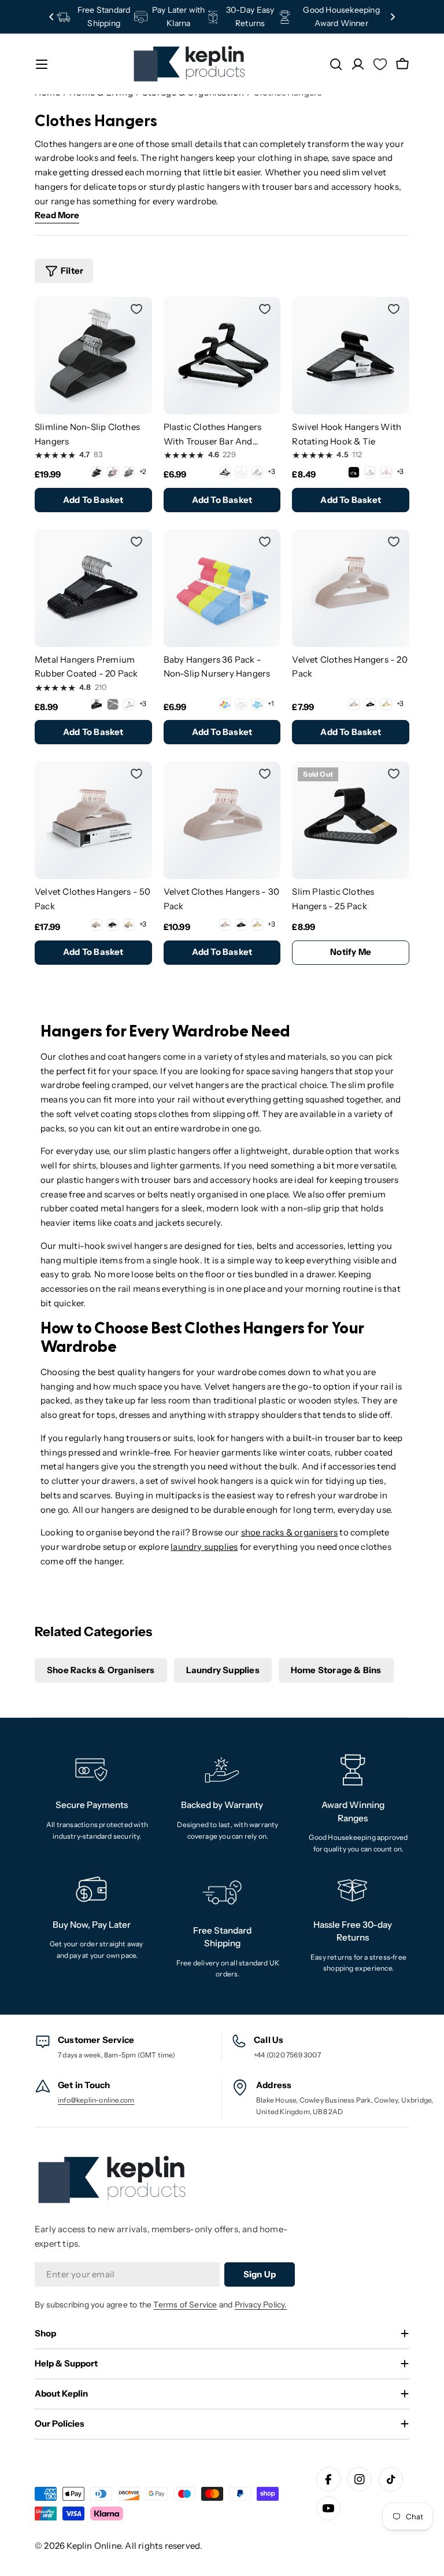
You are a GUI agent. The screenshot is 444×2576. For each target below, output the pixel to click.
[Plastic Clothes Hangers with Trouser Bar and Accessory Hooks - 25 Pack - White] (241, 472)
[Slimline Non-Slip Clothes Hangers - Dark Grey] (129, 472)
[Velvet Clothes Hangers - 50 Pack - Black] (113, 925)
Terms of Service (185, 2305)
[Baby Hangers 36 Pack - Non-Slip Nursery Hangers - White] (241, 704)
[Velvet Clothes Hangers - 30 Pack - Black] (241, 925)
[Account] (358, 64)
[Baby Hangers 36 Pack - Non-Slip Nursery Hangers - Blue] (257, 704)
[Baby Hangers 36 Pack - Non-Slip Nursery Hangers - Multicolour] (225, 704)
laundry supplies (204, 1547)
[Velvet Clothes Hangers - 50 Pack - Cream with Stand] (129, 925)
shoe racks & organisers (290, 1532)
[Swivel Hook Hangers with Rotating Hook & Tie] (351, 356)
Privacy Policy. (261, 2305)
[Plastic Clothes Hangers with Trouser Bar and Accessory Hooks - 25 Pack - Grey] (257, 472)
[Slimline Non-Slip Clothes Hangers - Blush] (113, 472)
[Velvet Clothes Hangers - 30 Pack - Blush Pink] (225, 925)
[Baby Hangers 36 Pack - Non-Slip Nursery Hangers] (222, 588)
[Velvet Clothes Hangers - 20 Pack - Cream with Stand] (386, 704)
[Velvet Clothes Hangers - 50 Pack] (93, 820)
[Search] (336, 64)
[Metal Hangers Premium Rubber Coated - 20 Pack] (93, 588)
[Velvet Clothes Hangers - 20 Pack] (351, 588)
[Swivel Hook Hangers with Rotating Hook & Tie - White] (370, 472)
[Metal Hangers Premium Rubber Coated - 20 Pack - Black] (97, 704)
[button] (51, 17)
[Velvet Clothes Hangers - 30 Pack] (222, 820)
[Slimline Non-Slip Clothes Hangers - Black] (97, 472)
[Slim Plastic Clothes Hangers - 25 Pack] (351, 820)
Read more (57, 215)
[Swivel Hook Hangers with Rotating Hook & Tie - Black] (354, 472)
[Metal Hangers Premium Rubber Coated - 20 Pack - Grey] (113, 704)
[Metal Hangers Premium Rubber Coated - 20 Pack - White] (129, 704)
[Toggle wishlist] (136, 309)
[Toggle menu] (42, 64)
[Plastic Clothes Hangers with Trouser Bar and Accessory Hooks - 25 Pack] (222, 356)
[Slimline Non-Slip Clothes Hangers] (93, 356)
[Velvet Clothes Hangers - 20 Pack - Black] (370, 704)
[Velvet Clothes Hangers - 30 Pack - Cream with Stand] (257, 925)
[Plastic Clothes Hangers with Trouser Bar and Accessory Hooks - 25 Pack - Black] (225, 472)
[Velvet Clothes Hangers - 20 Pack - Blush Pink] (354, 704)
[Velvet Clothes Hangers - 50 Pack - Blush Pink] (97, 925)
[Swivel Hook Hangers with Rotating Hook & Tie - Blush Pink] (386, 472)
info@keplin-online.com (96, 2100)
